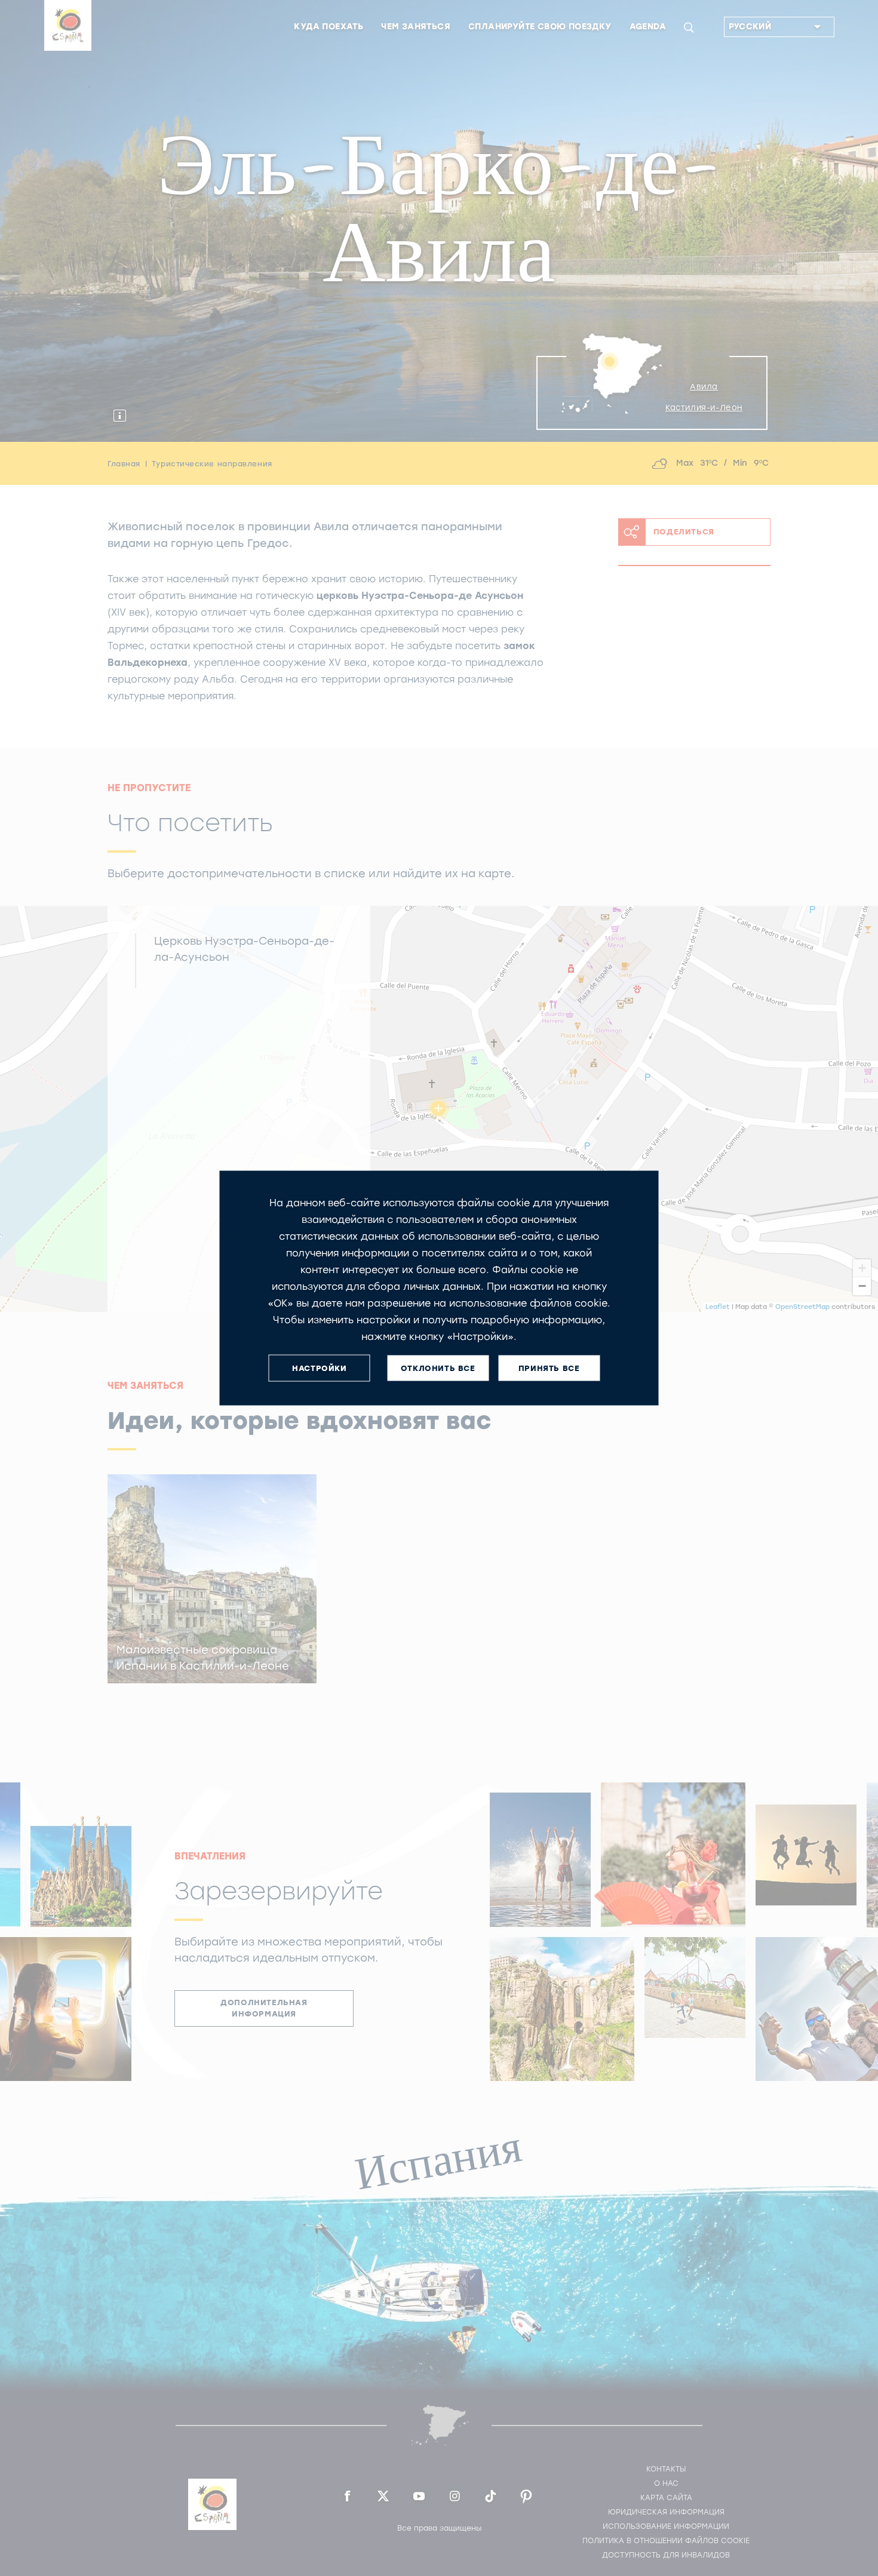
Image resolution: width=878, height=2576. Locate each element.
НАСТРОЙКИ (319, 1368)
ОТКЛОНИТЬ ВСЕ (438, 1368)
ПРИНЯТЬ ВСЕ (549, 1368)
